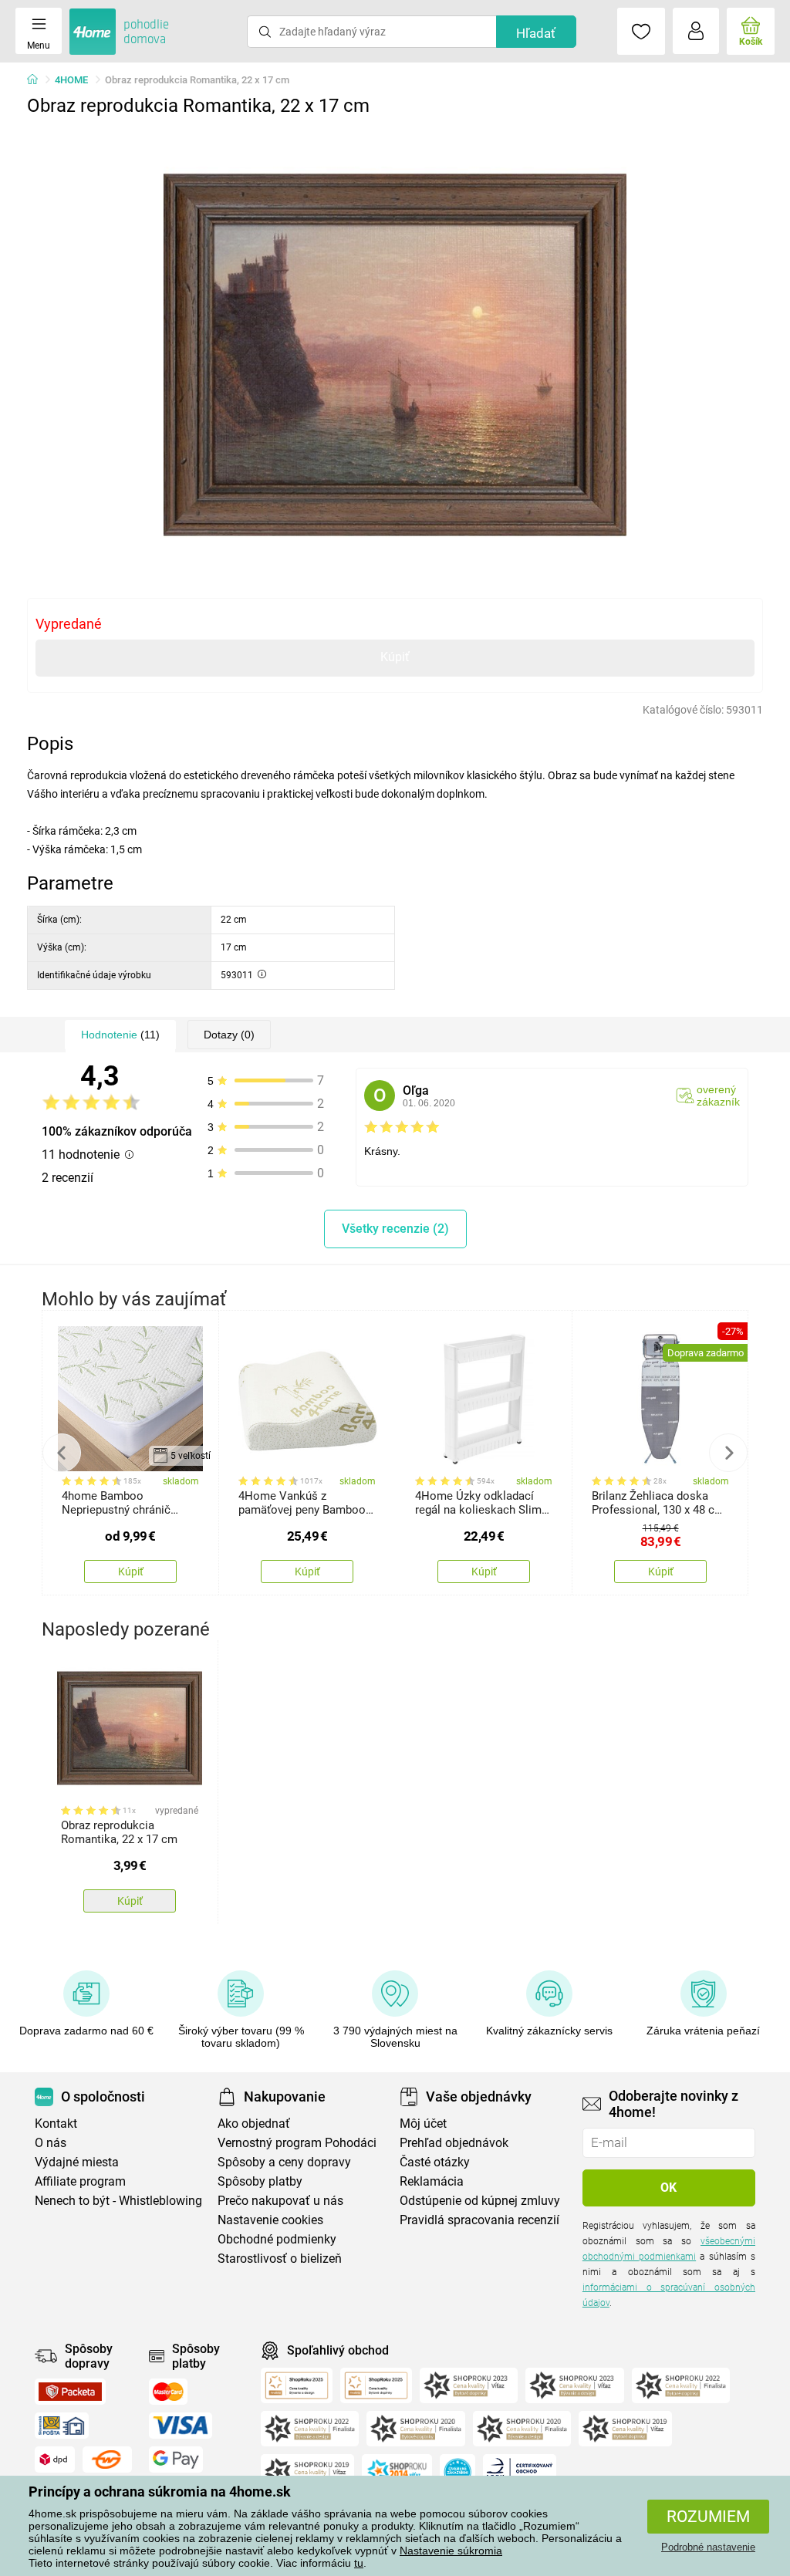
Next (728, 1453)
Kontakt (56, 2124)
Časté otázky (435, 2162)
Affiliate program (80, 2181)
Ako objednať (254, 2124)
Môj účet (423, 2124)
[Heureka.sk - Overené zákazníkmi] (457, 2472)
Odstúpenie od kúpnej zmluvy (480, 2201)
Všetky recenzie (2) (395, 1229)
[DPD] (55, 2460)
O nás (51, 2143)
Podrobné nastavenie (708, 2547)
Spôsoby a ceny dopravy (284, 2162)
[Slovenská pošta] (62, 2426)
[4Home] (38, 80)
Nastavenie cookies (270, 2220)
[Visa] (181, 2426)
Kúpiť (395, 657)
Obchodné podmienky (277, 2239)
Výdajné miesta (77, 2162)
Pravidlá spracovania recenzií (479, 2220)
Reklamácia (432, 2181)
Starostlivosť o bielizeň (280, 2259)
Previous (62, 1453)
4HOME (71, 80)
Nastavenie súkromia (451, 2551)
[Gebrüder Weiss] (107, 2460)
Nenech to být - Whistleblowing (118, 2201)
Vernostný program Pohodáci (297, 2143)
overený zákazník (718, 1096)
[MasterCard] (169, 2392)
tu (359, 2563)
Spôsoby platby (260, 2181)
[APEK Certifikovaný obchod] (520, 2472)
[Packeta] (70, 2392)
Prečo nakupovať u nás (280, 2201)
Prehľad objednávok (454, 2143)
